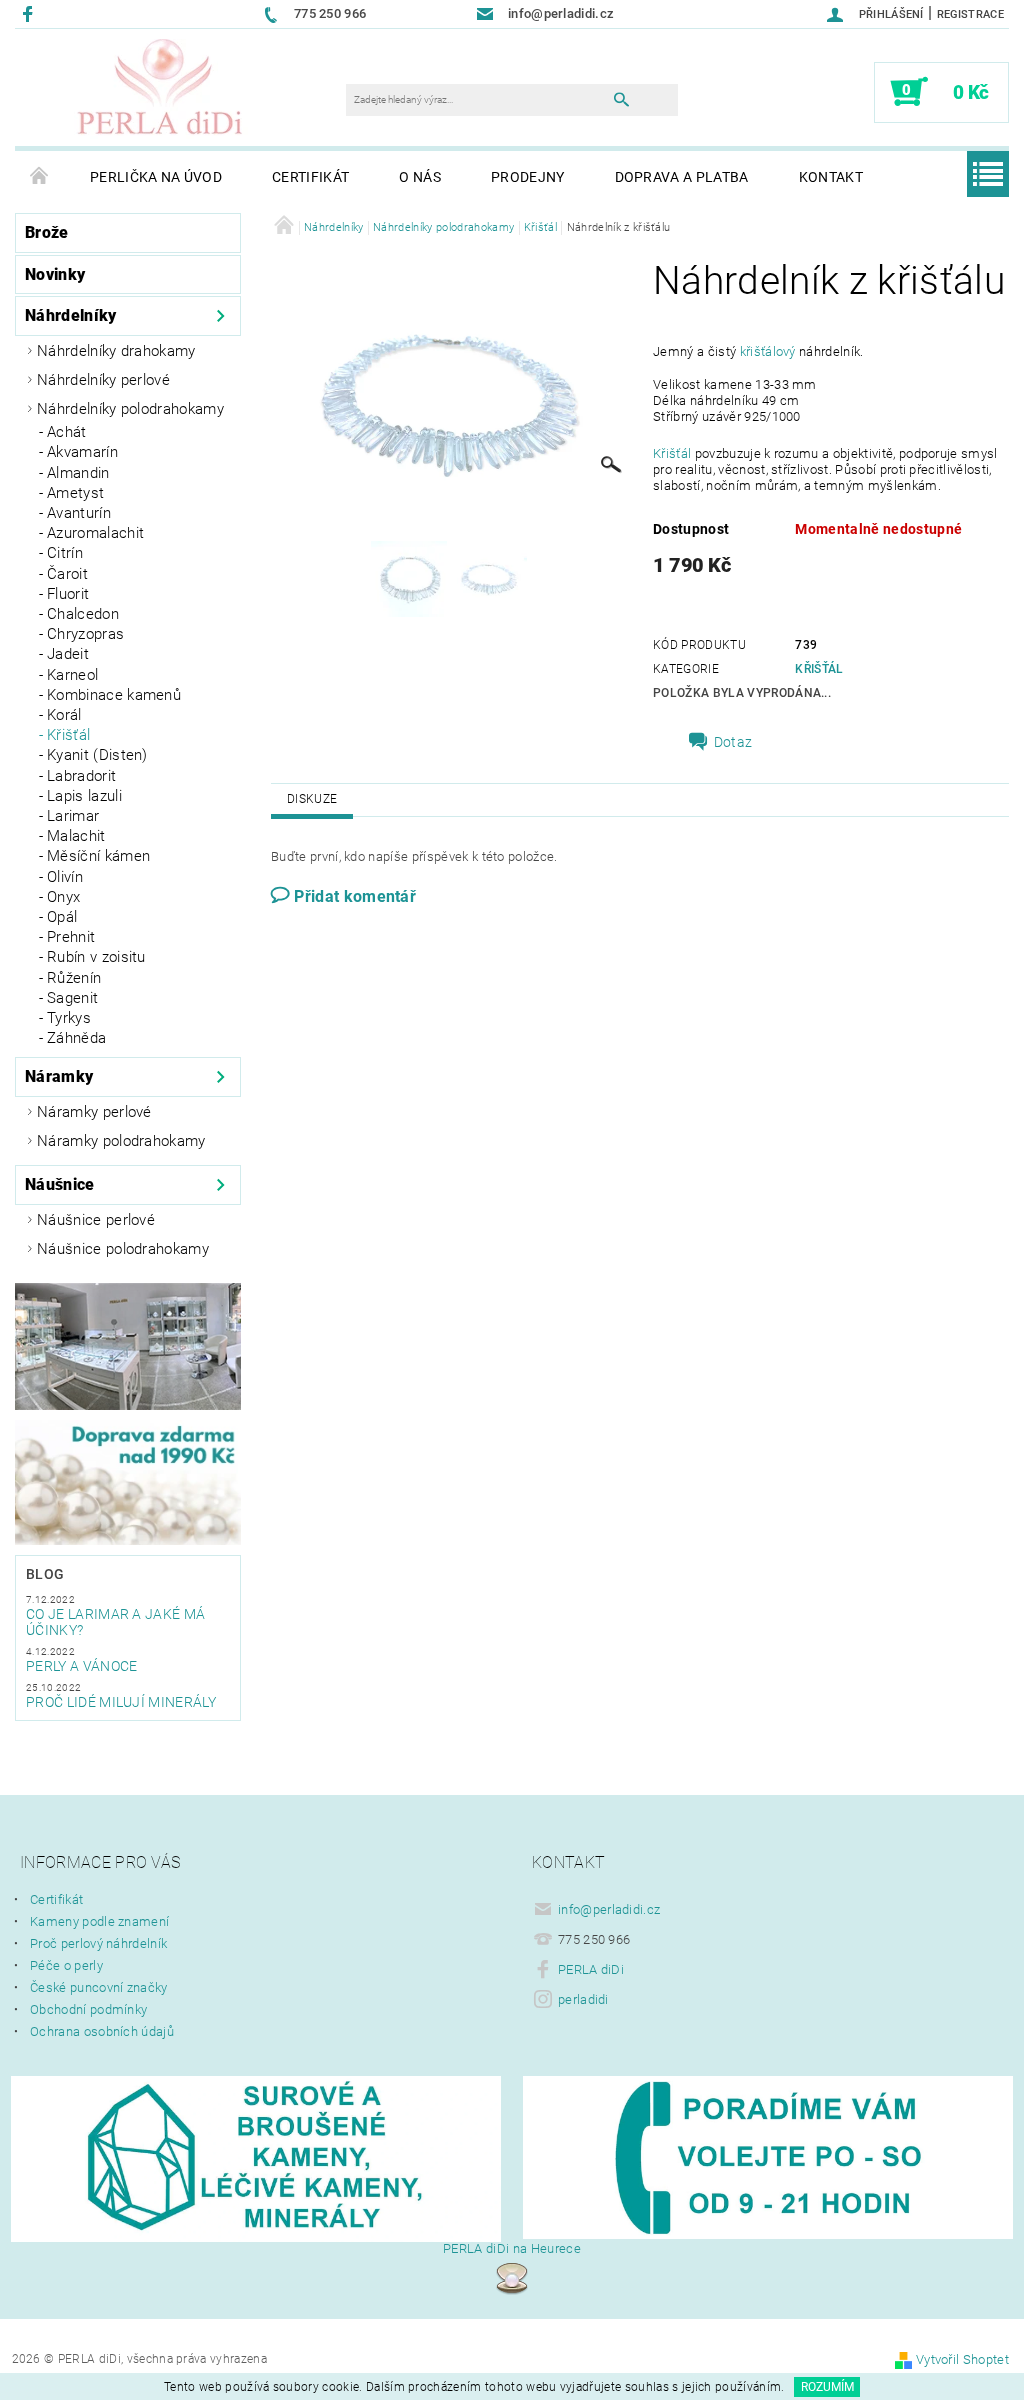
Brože (47, 232)
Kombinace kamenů (114, 695)
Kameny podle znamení (99, 1921)
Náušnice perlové (96, 1220)
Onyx (63, 897)
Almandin (78, 473)
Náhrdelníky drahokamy (116, 351)
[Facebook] (30, 13)
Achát (67, 432)
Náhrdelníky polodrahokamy (130, 409)
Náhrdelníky (71, 315)
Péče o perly (66, 1965)
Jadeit (68, 654)
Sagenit (72, 998)
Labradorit (81, 776)
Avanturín (79, 513)
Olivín (65, 877)
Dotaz (733, 742)
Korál (64, 715)
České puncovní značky (99, 1987)
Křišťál (68, 735)
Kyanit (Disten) (97, 755)
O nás (420, 177)
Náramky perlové (94, 1112)
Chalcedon (83, 614)
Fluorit (68, 594)
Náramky (59, 1076)
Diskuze (312, 799)
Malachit (76, 836)
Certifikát (310, 177)
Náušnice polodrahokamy (123, 1249)
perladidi (583, 1999)
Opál (62, 917)
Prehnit (71, 937)
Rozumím (827, 2387)
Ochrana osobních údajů (102, 2031)
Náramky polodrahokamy (121, 1141)
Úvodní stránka (40, 177)
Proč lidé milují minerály (121, 1702)
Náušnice (60, 1184)
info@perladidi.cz (609, 1909)
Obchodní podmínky (88, 2009)
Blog (45, 1574)
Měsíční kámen (98, 856)
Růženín (74, 978)
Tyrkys (69, 1018)
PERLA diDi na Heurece (512, 2248)
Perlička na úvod (156, 177)
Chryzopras (85, 634)
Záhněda (76, 1038)
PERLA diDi (591, 1969)
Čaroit (67, 574)
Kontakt (831, 177)
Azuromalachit (95, 533)
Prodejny (528, 177)
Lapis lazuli (84, 796)
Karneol (72, 675)
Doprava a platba (682, 177)
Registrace (970, 14)
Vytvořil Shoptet (962, 2359)
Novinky (55, 274)
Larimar (73, 816)
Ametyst (75, 493)
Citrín (65, 553)
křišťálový (768, 351)
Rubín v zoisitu (96, 957)
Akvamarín (82, 452)
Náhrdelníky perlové (103, 380)
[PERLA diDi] (161, 88)
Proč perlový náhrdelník (98, 1943)
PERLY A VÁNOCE (81, 1666)
